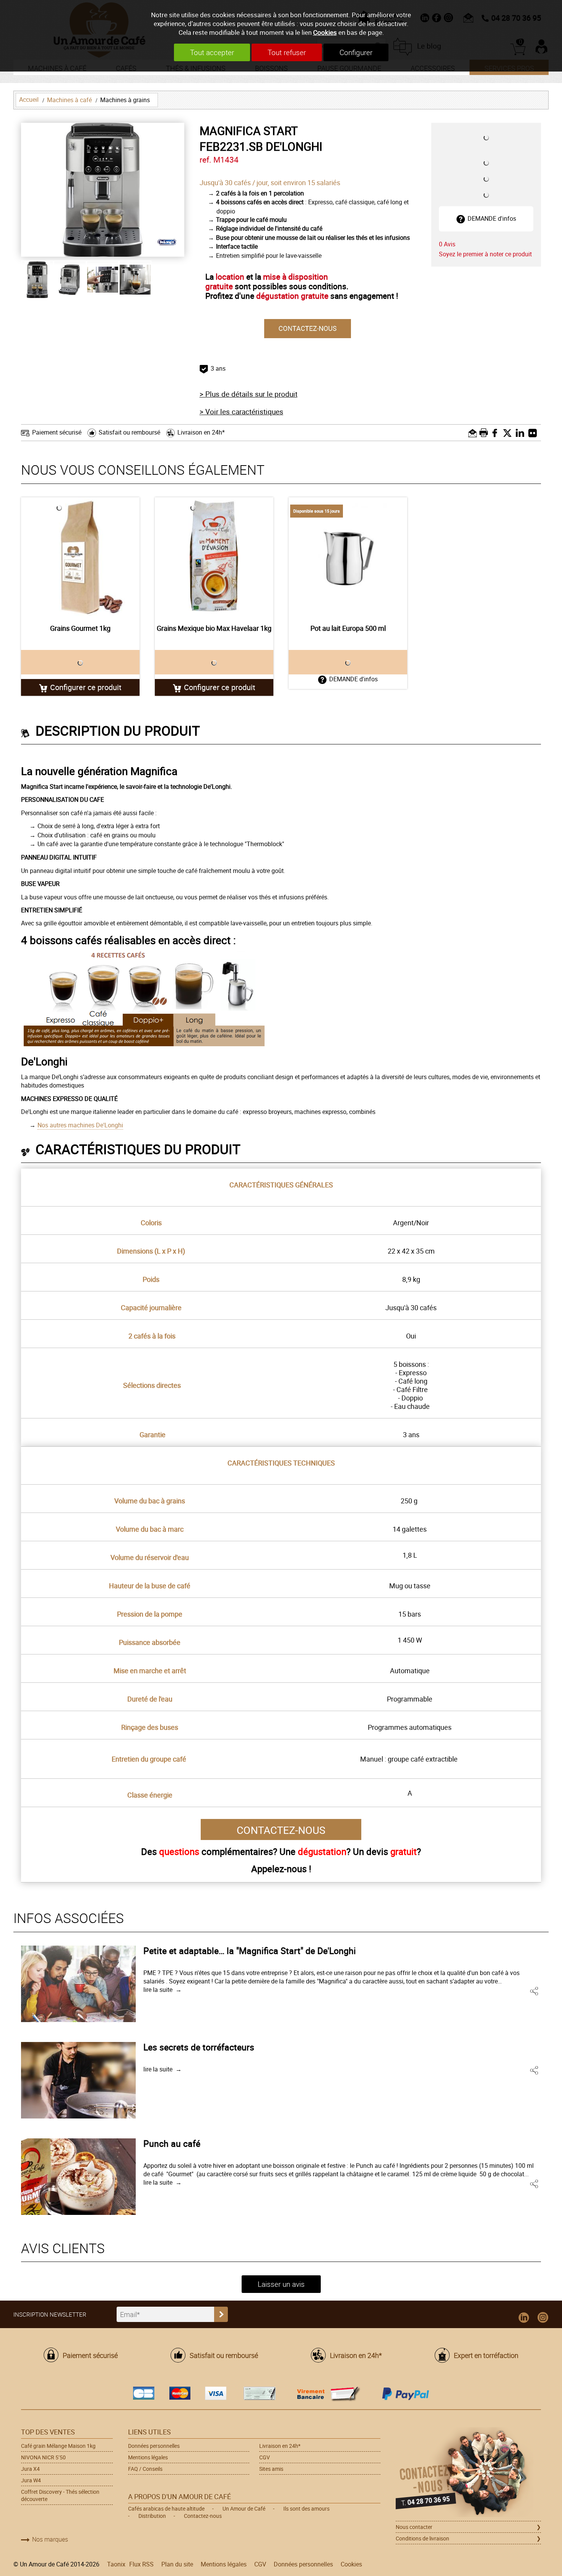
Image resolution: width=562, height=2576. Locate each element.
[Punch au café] (78, 2177)
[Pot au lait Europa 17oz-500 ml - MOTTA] (348, 557)
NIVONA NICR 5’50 (43, 2457)
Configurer (356, 52)
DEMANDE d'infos (492, 218)
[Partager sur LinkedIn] (522, 433)
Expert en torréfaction (486, 2355)
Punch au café (172, 2143)
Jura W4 (31, 2480)
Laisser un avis (281, 2284)
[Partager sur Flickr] (535, 433)
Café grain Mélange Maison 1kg (58, 2446)
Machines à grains (125, 100)
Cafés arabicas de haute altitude (166, 2508)
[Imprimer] (485, 433)
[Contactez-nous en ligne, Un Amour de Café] (468, 2473)
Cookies (325, 32)
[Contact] (308, 327)
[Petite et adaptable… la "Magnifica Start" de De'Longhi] (78, 1984)
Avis (447, 244)
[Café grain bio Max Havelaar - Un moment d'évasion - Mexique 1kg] (214, 557)
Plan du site (177, 2564)
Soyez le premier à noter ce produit (485, 254)
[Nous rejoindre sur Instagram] (543, 2318)
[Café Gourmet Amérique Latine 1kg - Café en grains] (80, 557)
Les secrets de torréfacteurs (199, 2047)
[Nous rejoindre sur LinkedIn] (524, 2318)
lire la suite (158, 1990)
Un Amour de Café (244, 2508)
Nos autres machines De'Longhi (80, 1125)
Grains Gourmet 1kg (80, 628)
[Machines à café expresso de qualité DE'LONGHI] (167, 242)
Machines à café (69, 100)
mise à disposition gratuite (267, 281)
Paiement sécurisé (57, 432)
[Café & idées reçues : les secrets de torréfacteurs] (78, 2080)
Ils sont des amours (306, 2508)
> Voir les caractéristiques (241, 412)
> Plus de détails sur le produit (249, 394)
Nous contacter (414, 2527)
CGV (265, 2457)
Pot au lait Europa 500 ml (348, 628)
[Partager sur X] (509, 433)
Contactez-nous (203, 2516)
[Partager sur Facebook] (497, 433)
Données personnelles (154, 2446)
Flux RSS (141, 2564)
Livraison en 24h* (201, 432)
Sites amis (271, 2469)
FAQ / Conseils (145, 2469)
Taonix (116, 2564)
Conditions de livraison (422, 2538)
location (230, 277)
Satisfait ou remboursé (129, 432)
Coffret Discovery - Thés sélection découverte (60, 2495)
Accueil (29, 99)
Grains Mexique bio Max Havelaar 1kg (214, 628)
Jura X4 (30, 2469)
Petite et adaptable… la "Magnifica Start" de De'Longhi (250, 1951)
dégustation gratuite (292, 296)
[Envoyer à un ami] (473, 433)
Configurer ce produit (86, 687)
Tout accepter (212, 52)
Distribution (152, 2516)
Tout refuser (287, 52)
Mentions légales (148, 2457)
